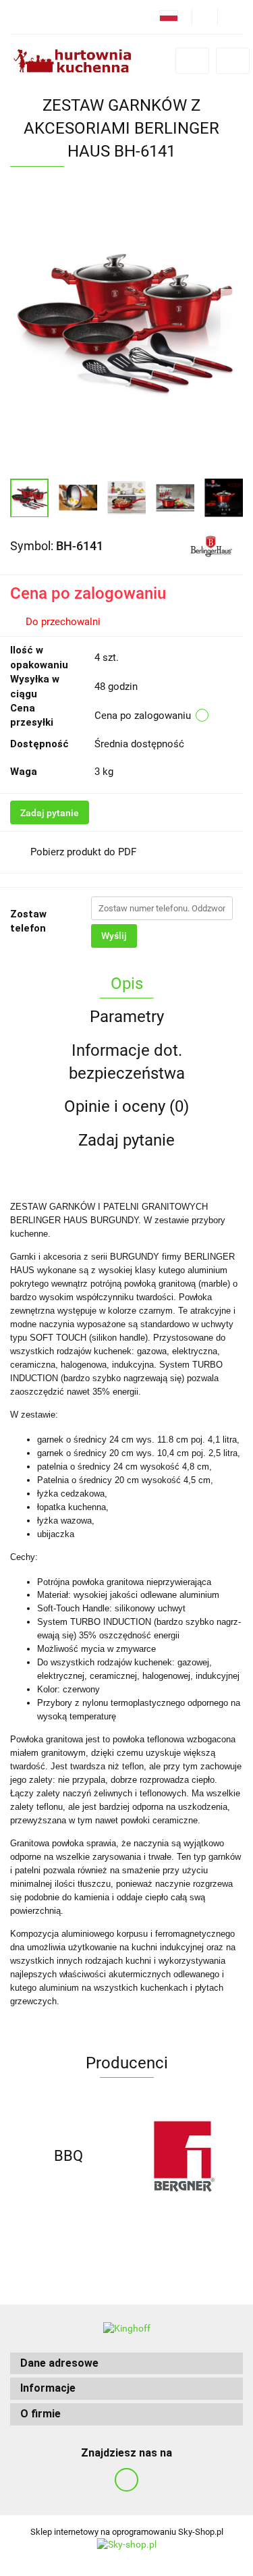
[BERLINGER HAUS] (211, 545)
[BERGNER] (185, 2156)
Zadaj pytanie (50, 813)
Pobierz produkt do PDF (83, 852)
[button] (126, 2364)
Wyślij (114, 936)
